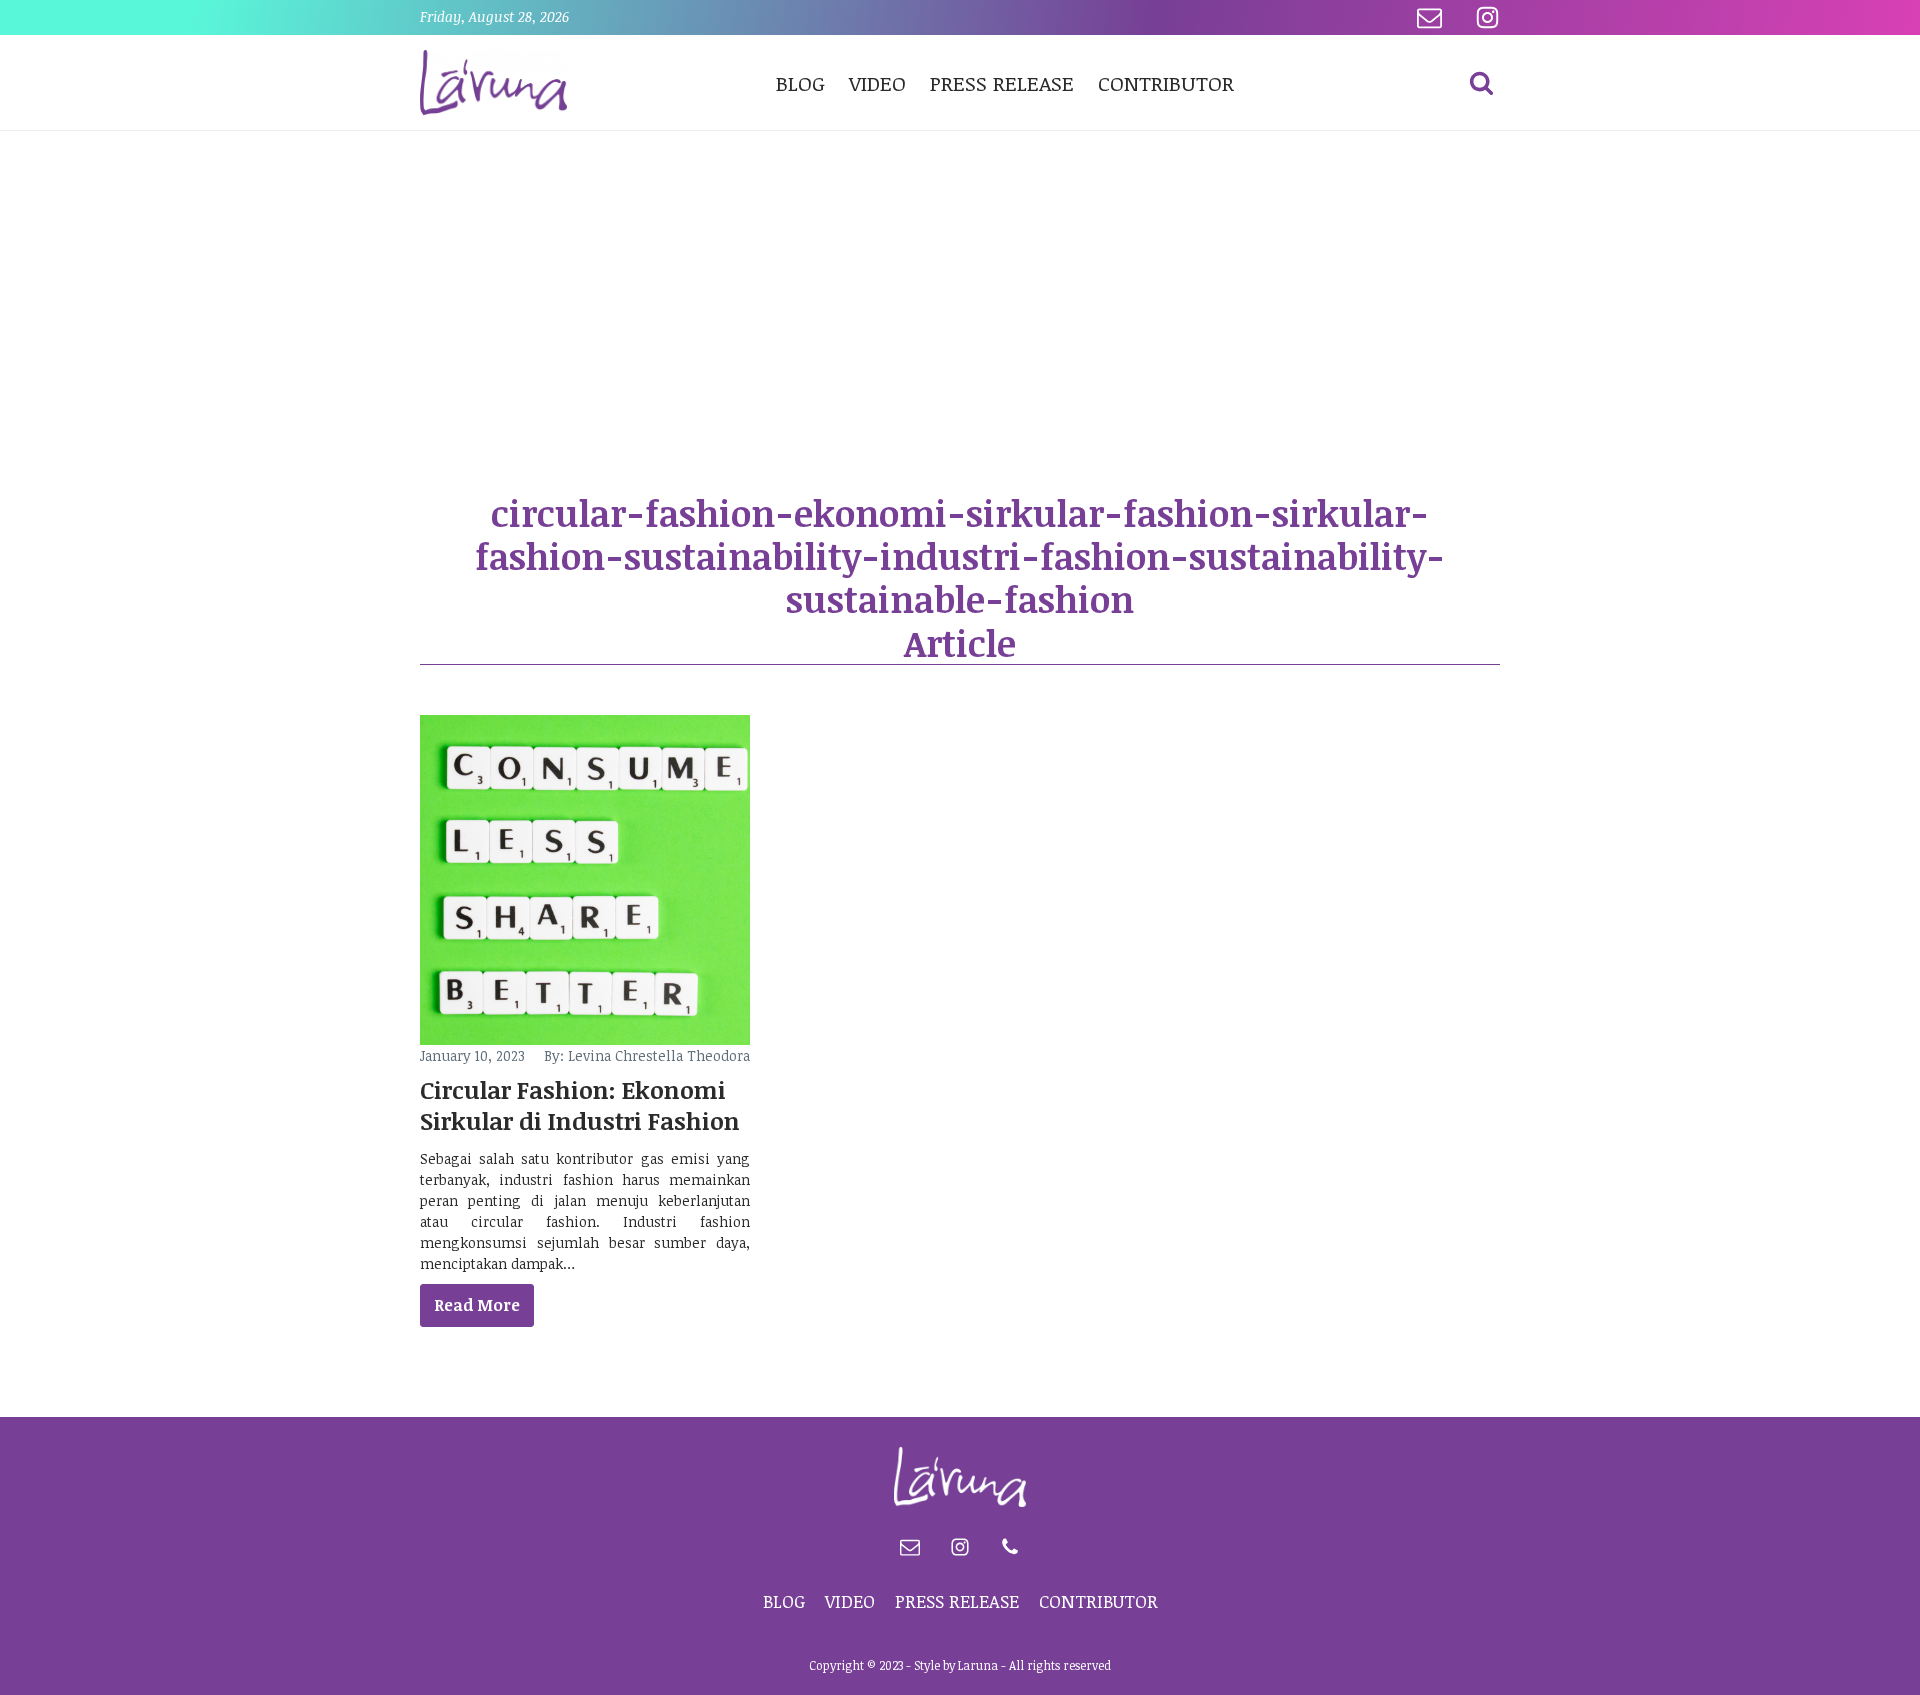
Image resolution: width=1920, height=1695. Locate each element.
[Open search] (1481, 82)
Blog (800, 82)
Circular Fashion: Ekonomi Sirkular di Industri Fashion (580, 1105)
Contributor (1166, 82)
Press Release (1002, 82)
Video (877, 82)
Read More (477, 1305)
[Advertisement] (960, 281)
